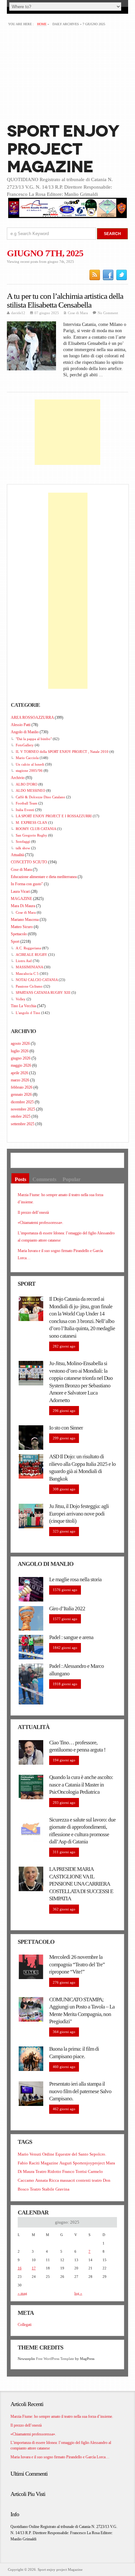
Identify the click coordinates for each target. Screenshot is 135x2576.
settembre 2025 (23, 1124)
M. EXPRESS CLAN (31, 822)
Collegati (25, 2325)
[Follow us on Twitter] (121, 275)
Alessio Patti (21, 725)
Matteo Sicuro (22, 927)
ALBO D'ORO (27, 784)
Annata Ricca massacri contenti (63, 2180)
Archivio (18, 778)
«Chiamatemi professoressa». (40, 1223)
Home (42, 24)
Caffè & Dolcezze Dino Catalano (40, 797)
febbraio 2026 (22, 1087)
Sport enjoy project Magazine (63, 149)
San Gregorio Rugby (31, 835)
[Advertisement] (67, 74)
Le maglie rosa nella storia (75, 1579)
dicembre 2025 (22, 1102)
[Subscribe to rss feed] (95, 275)
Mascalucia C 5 (27, 974)
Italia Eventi (25, 810)
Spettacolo (19, 934)
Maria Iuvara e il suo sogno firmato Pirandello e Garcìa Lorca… (60, 2457)
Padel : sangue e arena (71, 1637)
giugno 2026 (21, 1058)
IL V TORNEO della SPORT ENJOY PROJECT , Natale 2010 (62, 752)
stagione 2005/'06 (29, 771)
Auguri (66, 2163)
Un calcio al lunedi (30, 764)
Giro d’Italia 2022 (67, 1609)
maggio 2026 (21, 1065)
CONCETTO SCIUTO (29, 862)
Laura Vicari (20, 891)
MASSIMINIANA (29, 967)
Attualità (17, 855)
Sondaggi (23, 841)
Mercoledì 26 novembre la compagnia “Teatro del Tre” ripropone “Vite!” (77, 1964)
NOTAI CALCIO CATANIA (37, 980)
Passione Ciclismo (29, 986)
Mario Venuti (29, 2154)
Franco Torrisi (75, 2171)
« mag (22, 2293)
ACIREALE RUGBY (31, 955)
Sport (15, 941)
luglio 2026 (20, 1051)
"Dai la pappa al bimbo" (34, 739)
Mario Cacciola (27, 758)
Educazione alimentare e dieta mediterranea (44, 877)
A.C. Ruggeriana (28, 948)
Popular (72, 1179)
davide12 (18, 313)
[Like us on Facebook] (108, 275)
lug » (78, 2293)
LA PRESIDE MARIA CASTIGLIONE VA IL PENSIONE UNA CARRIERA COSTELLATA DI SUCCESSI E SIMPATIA (81, 1884)
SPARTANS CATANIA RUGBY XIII (43, 992)
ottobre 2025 (21, 1116)
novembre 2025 (23, 1109)
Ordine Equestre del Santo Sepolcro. (74, 2154)
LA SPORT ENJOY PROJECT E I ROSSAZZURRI (54, 816)
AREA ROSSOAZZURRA (32, 718)
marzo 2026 (20, 1080)
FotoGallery (25, 745)
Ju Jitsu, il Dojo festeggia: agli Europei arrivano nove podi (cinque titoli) (79, 1514)
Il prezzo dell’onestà (33, 1212)
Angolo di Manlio (25, 732)
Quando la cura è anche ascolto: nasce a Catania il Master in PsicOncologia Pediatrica (81, 1785)
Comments (44, 1179)
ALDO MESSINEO (30, 790)
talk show (23, 848)
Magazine (49, 2163)
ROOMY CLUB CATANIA (36, 829)
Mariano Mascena (25, 920)
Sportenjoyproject (89, 2163)
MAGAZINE (21, 899)
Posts (20, 1179)
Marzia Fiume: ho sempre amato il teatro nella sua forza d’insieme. (62, 2416)
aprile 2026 (19, 1073)
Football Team (27, 803)
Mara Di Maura (23, 906)
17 (34, 2268)
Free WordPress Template (55, 2359)
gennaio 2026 (21, 1094)
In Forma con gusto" (27, 884)
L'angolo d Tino (28, 1013)
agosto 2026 (20, 1043)
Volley (21, 999)
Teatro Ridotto (48, 2171)
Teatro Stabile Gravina (50, 2189)
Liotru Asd (24, 961)
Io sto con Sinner (66, 1428)
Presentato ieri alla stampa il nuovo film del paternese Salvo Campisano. (80, 2091)
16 (20, 2268)
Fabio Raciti (29, 2163)
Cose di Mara (78, 313)
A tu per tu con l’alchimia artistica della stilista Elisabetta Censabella (65, 300)
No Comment (108, 313)
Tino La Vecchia (23, 1006)
